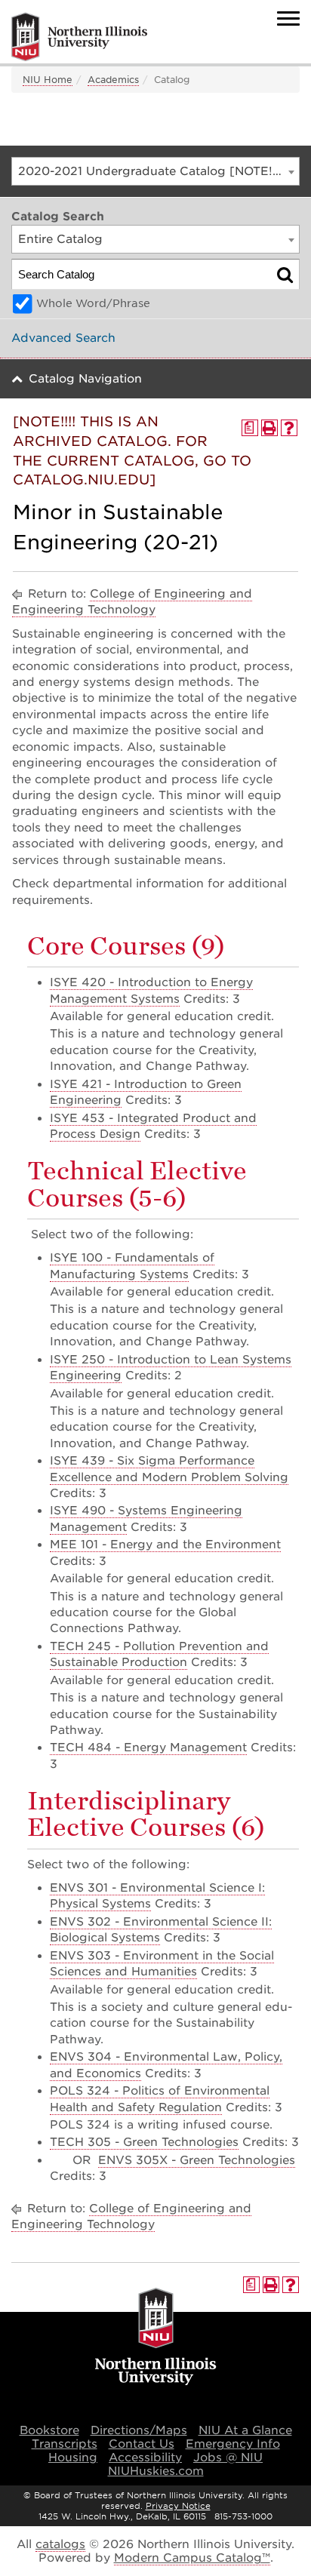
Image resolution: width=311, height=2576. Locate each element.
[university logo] (156, 2338)
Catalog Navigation (85, 379)
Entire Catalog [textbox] (60, 239)
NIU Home (48, 80)
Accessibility (145, 2458)
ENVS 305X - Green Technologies (197, 2160)
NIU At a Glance (245, 2430)
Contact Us (142, 2444)
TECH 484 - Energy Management (148, 1748)
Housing (73, 2458)
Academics (113, 80)
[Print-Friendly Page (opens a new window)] (269, 428)
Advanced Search (63, 338)
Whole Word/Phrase (93, 303)
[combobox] (155, 171)
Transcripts (65, 2444)
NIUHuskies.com (156, 2471)
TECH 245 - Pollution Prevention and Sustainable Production (159, 1654)
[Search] (285, 274)
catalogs (60, 2544)
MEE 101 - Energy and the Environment (165, 1545)
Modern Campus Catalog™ (192, 2558)
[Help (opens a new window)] (289, 428)
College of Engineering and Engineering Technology (132, 602)
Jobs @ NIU (228, 2458)
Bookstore (49, 2430)
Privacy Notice (178, 2506)
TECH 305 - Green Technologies (144, 2142)
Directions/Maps (139, 2430)
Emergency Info (233, 2444)
